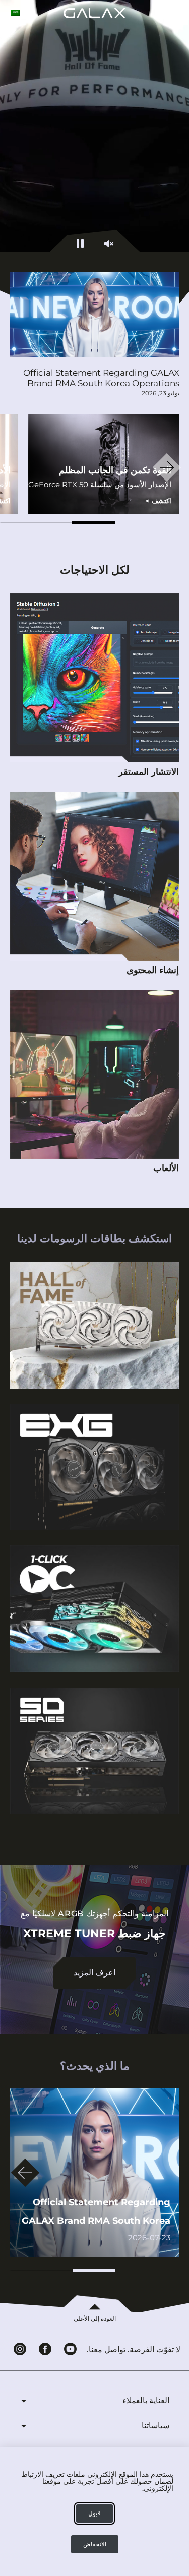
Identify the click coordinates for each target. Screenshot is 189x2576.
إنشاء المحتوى (153, 970)
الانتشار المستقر (149, 772)
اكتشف (159, 501)
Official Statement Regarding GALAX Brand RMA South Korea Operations (101, 378)
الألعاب (166, 1168)
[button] (94, 523)
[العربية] (16, 13)
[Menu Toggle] (178, 13)
